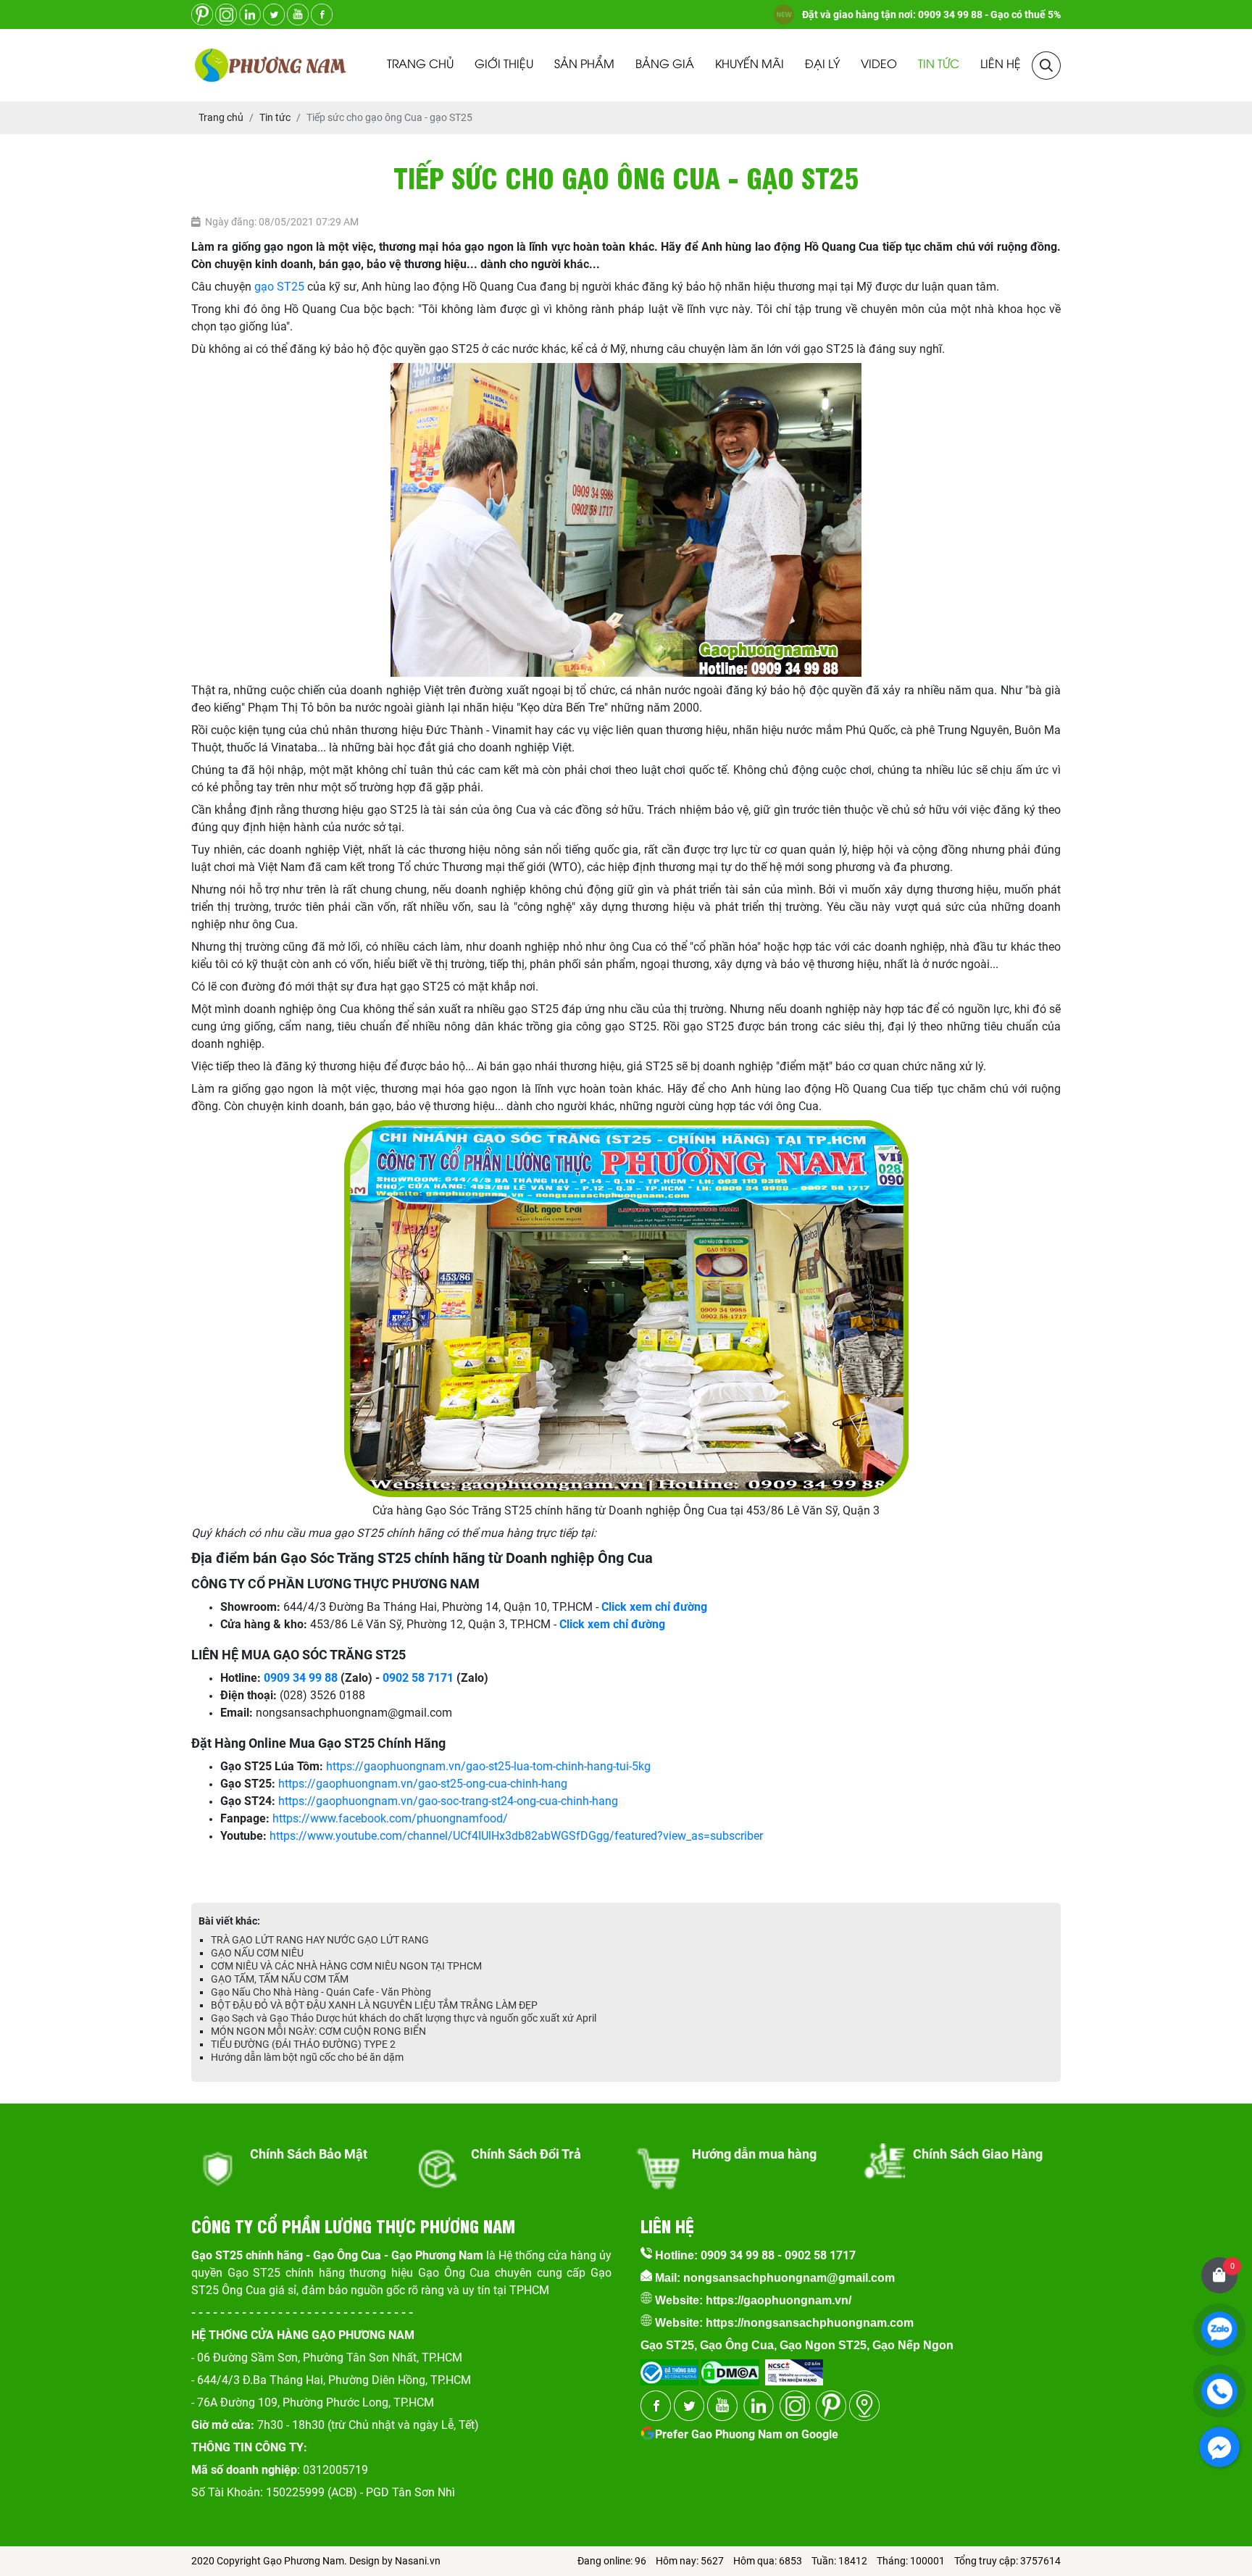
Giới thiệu (504, 65)
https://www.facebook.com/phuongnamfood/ (390, 1818)
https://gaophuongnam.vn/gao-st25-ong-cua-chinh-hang (423, 1784)
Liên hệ (1001, 65)
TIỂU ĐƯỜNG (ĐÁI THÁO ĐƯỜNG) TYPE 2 (303, 2044)
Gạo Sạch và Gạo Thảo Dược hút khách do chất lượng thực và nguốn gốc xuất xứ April (404, 2018)
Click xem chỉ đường (612, 1624)
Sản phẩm (584, 65)
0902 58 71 (412, 1678)
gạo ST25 (279, 287)
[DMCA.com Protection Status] (729, 2368)
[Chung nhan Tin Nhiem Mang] (794, 2368)
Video (879, 65)
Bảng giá (665, 65)
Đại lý (822, 65)
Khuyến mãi (750, 65)
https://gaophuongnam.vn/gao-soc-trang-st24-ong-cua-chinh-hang (448, 1801)
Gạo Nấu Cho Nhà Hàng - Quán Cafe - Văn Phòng (321, 1992)
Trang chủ (420, 65)
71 (447, 1678)
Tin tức (939, 65)
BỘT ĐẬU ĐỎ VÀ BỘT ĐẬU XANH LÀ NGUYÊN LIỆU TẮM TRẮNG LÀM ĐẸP (374, 2005)
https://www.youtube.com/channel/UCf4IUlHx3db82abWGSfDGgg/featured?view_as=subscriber (516, 1836)
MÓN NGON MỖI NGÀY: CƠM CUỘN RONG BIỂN (318, 2031)
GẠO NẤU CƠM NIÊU (257, 1953)
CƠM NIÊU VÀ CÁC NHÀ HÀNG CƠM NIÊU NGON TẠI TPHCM (346, 1966)
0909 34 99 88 (301, 1678)
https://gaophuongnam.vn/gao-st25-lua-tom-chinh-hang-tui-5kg (488, 1766)
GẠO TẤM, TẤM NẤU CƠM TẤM (280, 1979)
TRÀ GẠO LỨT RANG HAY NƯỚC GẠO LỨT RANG (320, 1940)
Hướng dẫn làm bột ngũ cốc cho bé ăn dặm (307, 2057)
